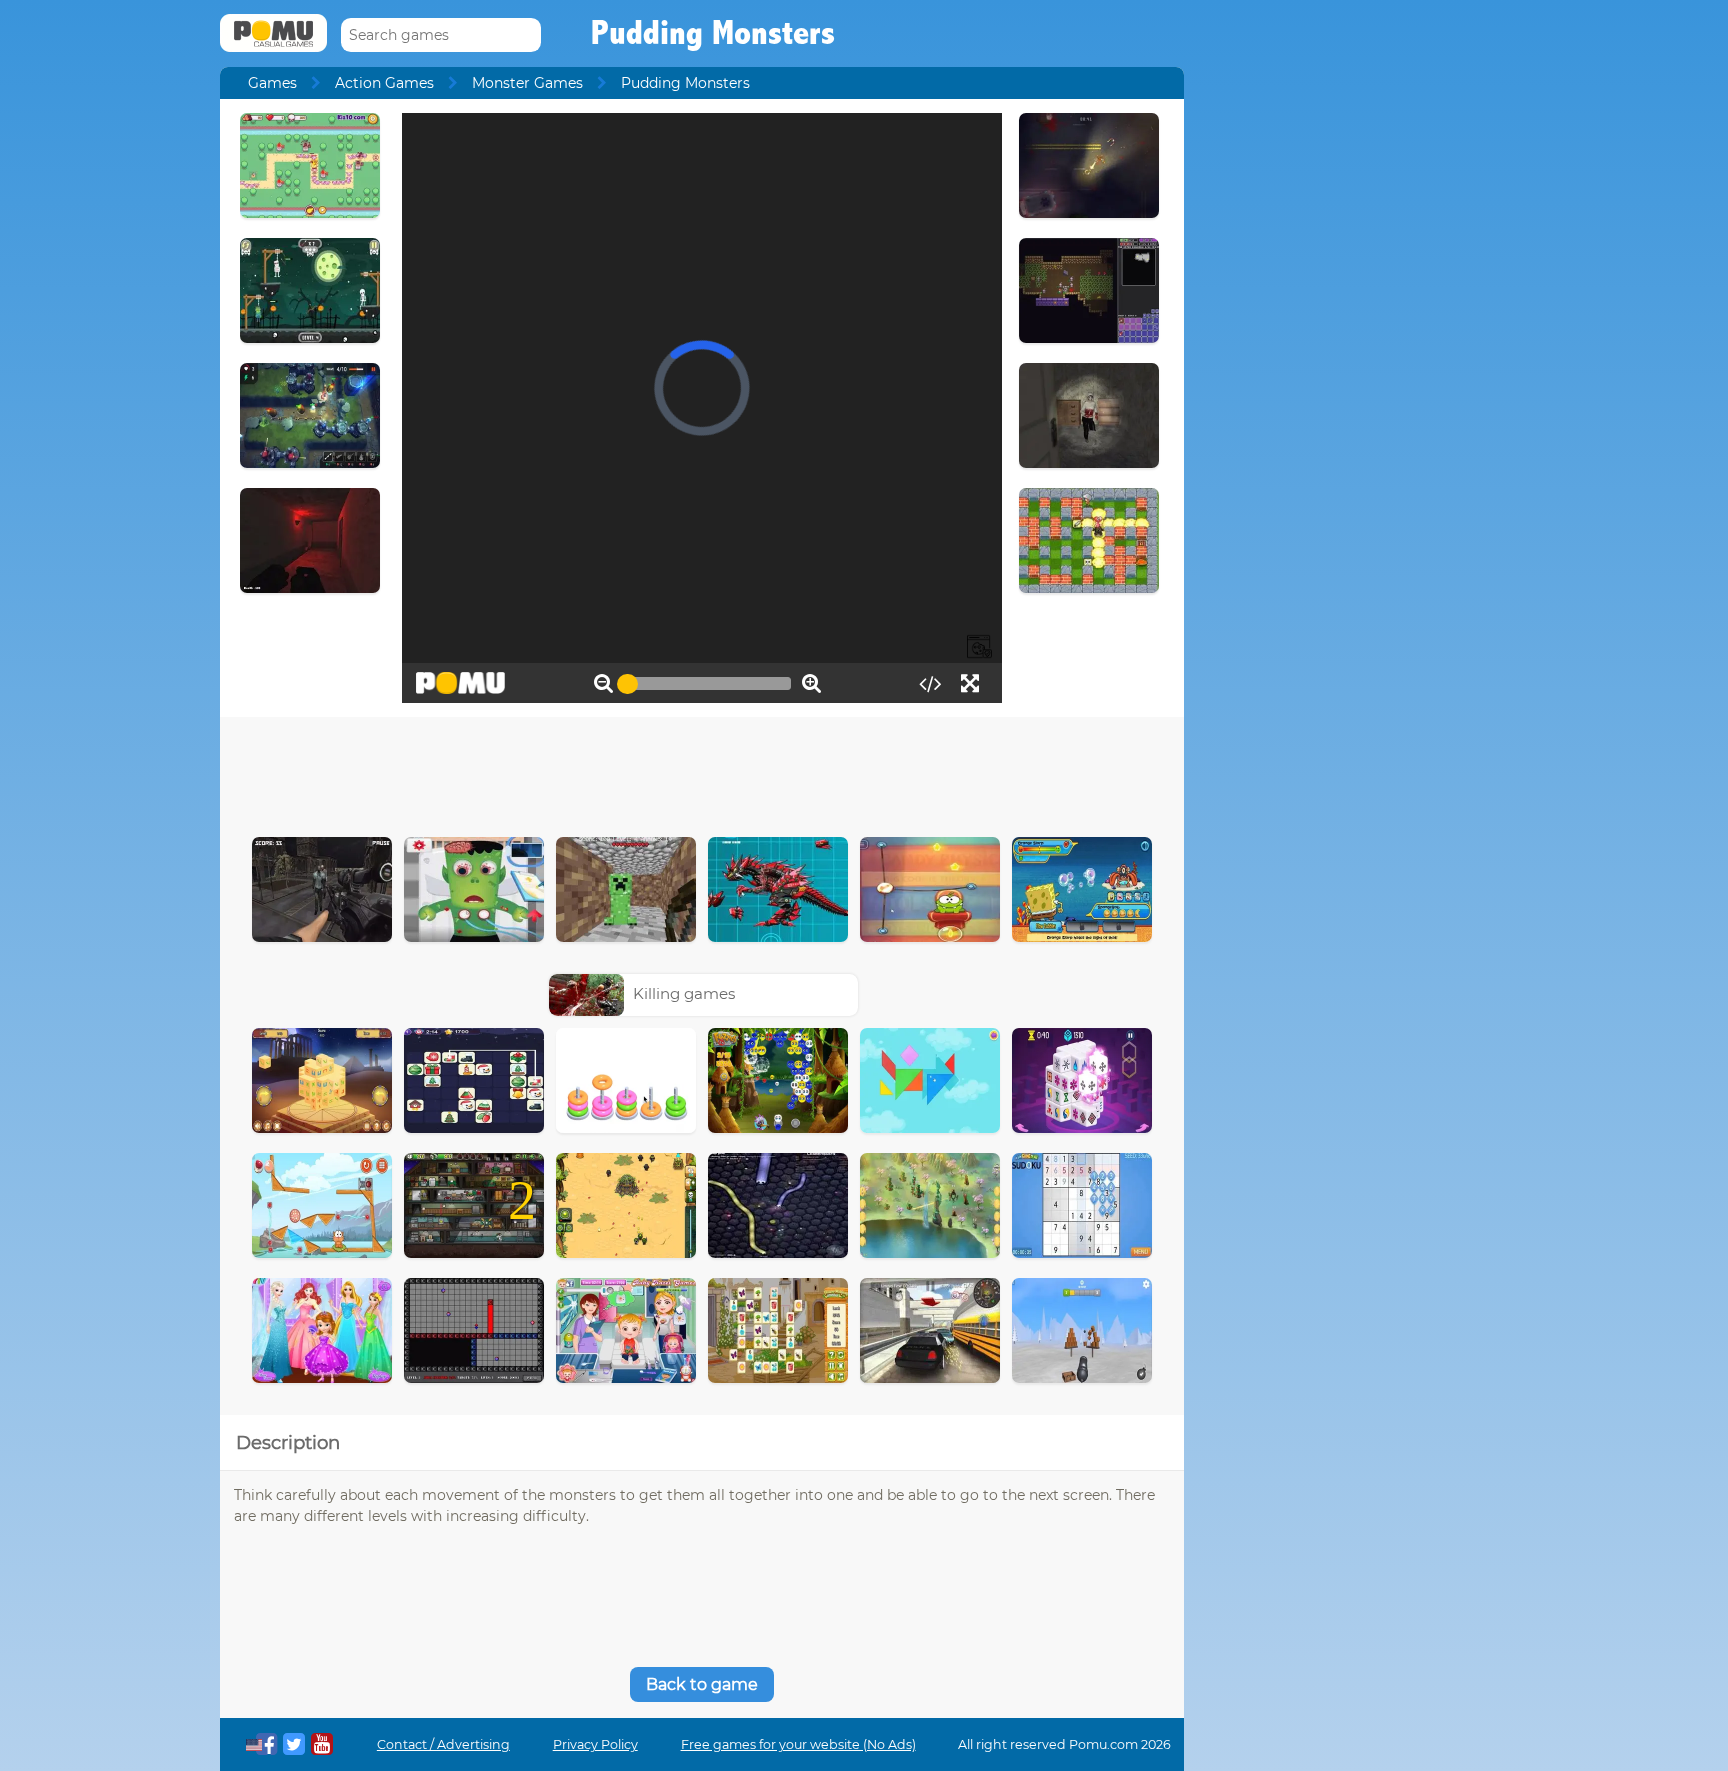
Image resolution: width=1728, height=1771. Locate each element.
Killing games (684, 993)
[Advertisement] (702, 772)
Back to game (702, 1684)
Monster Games (527, 83)
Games (272, 83)
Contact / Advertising (443, 1744)
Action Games (384, 83)
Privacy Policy (595, 1744)
